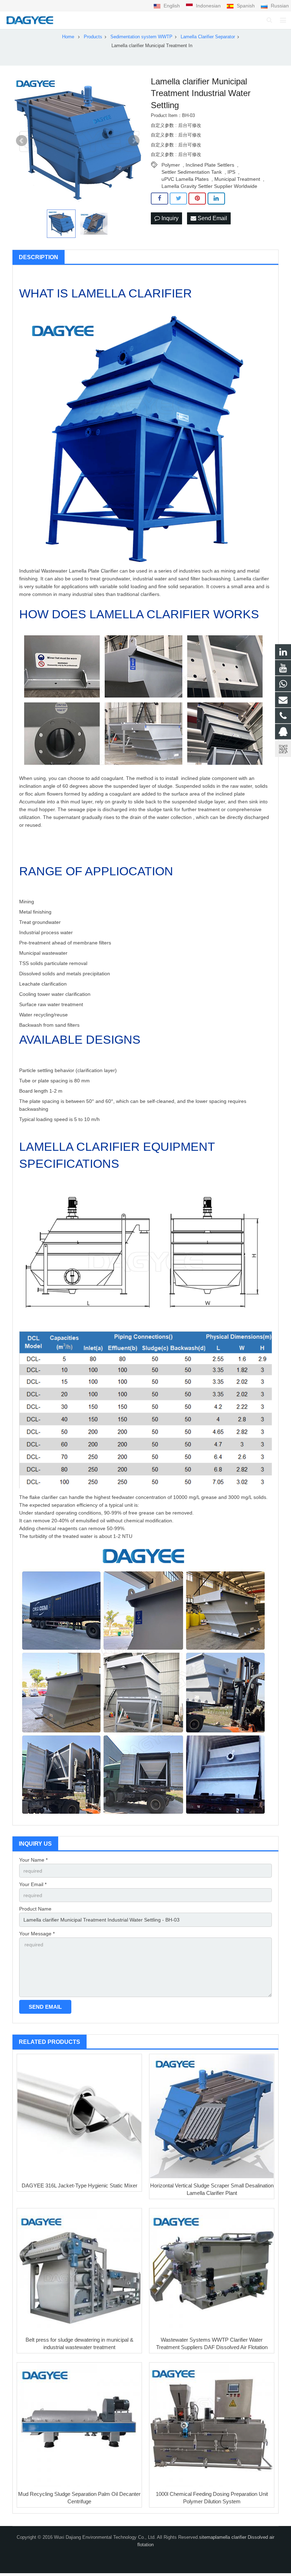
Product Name (35, 1909)
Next (134, 141)
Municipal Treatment (237, 179)
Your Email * (33, 1884)
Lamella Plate (84, 571)
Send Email (212, 218)
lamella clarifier (232, 2537)
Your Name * (33, 1860)
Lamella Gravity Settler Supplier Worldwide (209, 186)
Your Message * (37, 1934)
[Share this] (160, 199)
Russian (279, 6)
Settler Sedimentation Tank (192, 172)
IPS (231, 172)
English (172, 6)
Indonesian (208, 6)
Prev (22, 141)
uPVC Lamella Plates (185, 179)
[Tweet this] (178, 199)
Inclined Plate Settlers (210, 165)
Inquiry (169, 218)
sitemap (207, 2537)
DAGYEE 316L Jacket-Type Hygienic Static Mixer (79, 2185)
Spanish (246, 6)
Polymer (171, 165)
